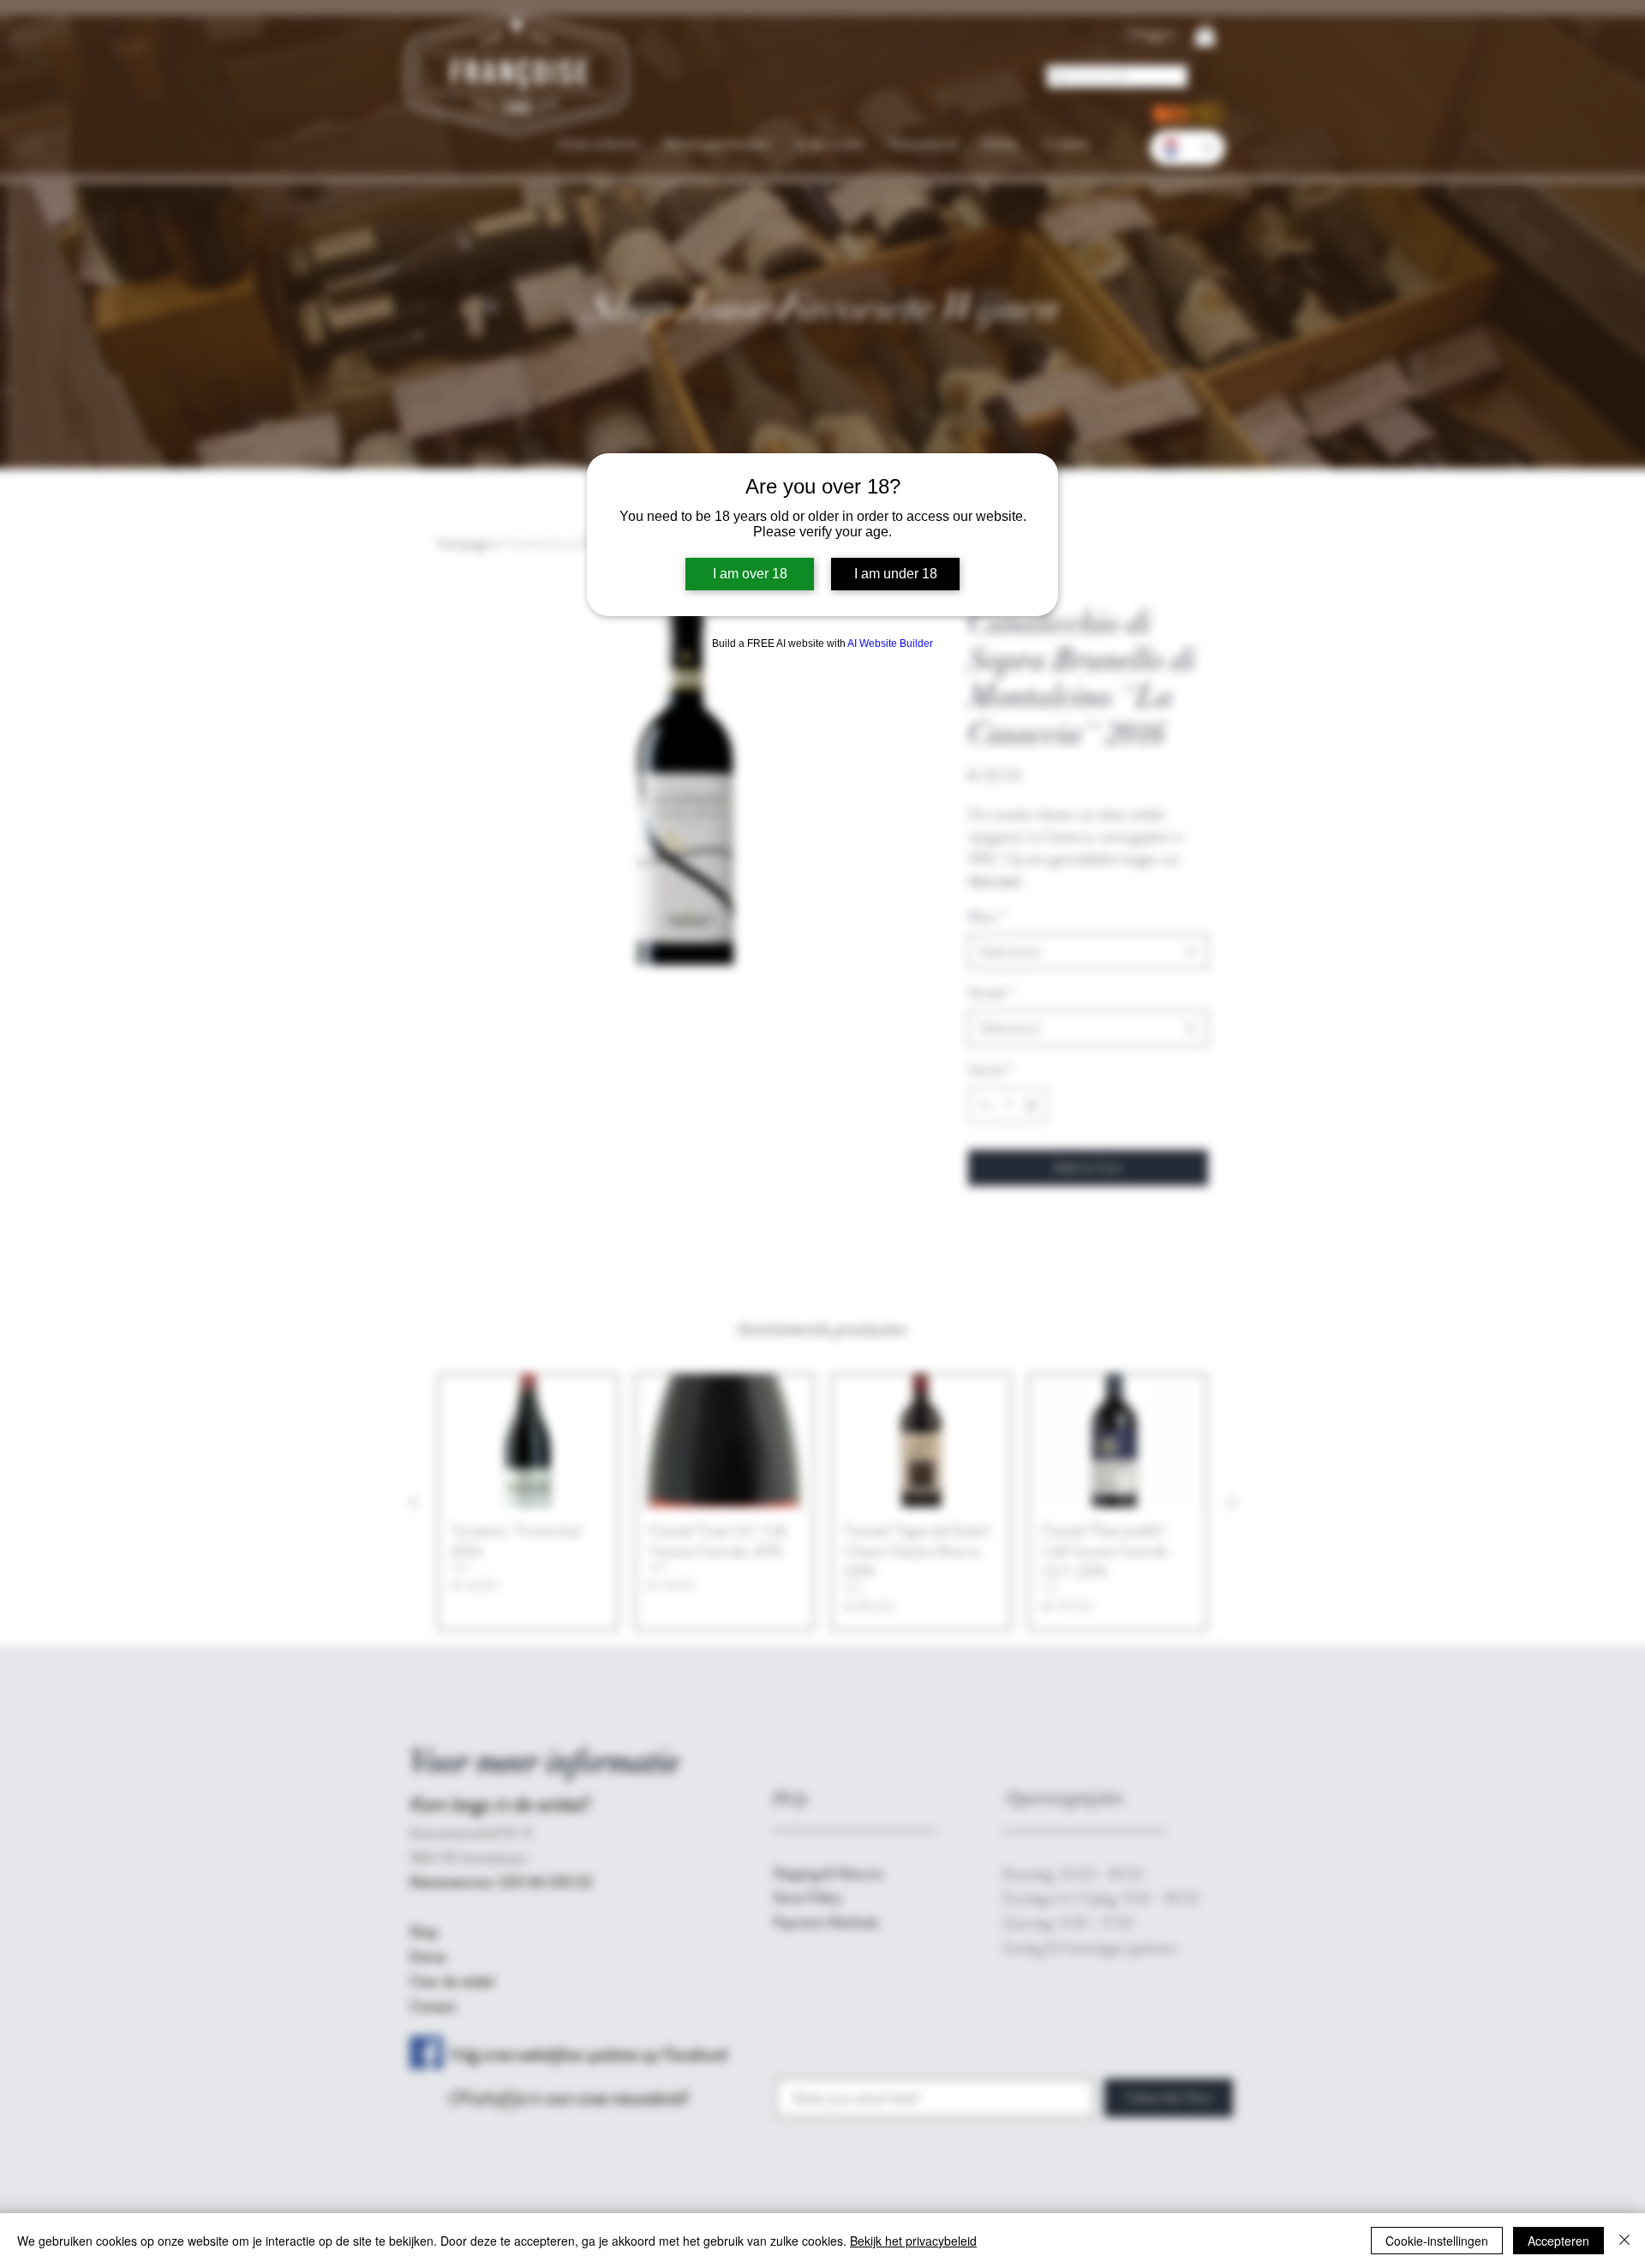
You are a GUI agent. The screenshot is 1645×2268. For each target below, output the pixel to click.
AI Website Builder (890, 643)
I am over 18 (750, 574)
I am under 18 (896, 574)
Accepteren (1558, 2241)
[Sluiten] (1624, 2241)
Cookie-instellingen (1437, 2241)
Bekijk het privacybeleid (913, 2241)
